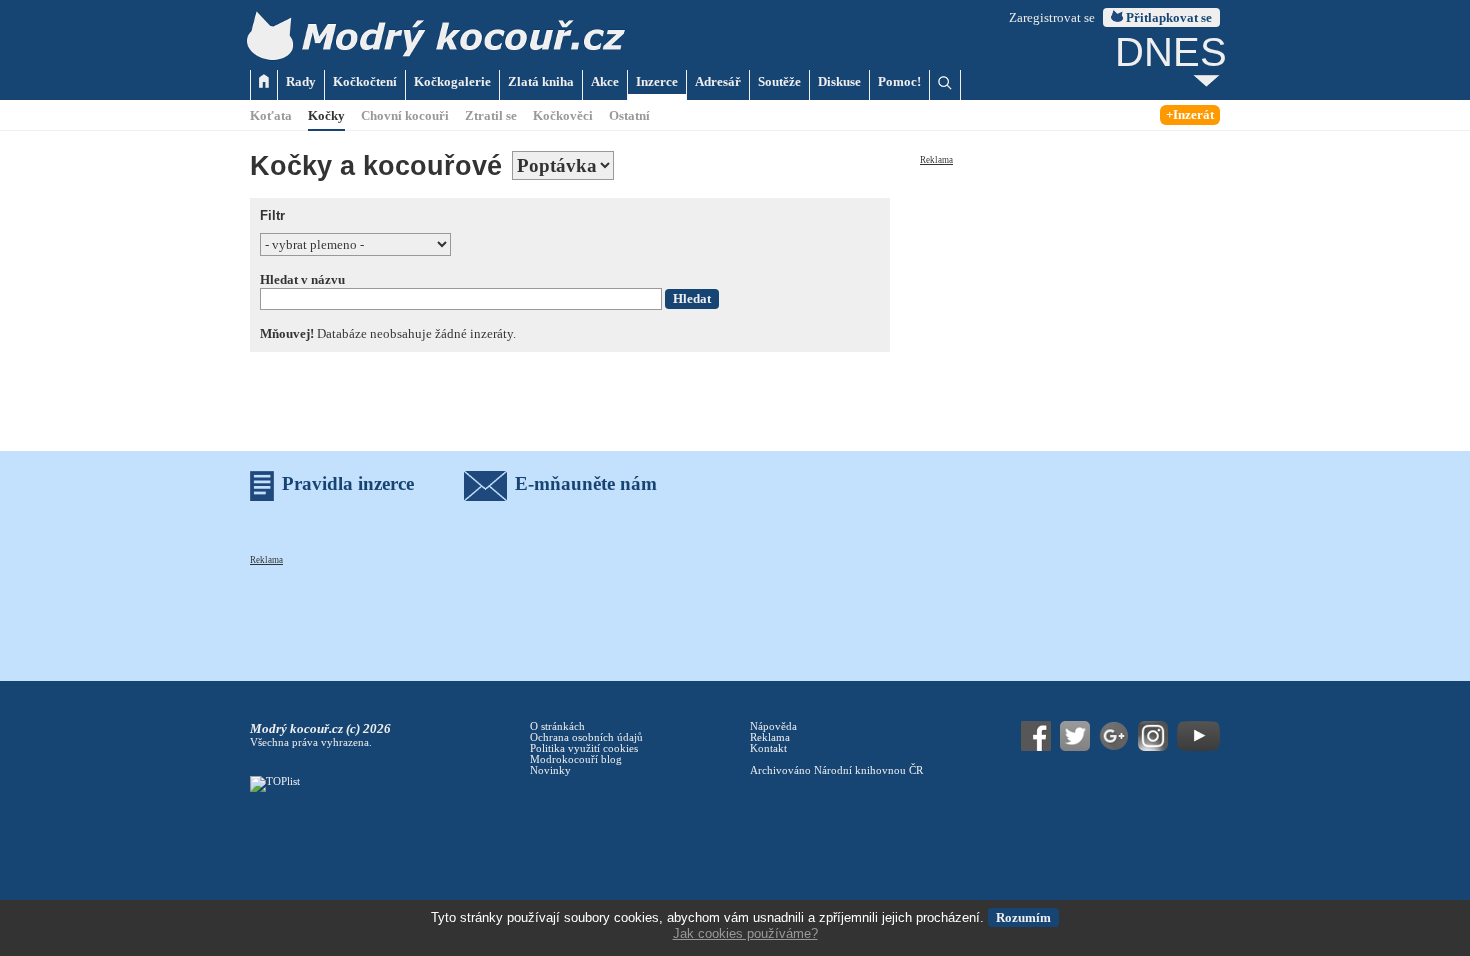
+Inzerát (1190, 114)
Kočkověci (563, 115)
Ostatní (629, 115)
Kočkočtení (365, 81)
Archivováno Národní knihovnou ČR (836, 770)
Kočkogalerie (452, 81)
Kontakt (768, 748)
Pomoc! (899, 81)
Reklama (936, 160)
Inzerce (657, 81)
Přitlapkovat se (1167, 17)
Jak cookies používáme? (745, 933)
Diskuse (839, 81)
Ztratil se (491, 115)
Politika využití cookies (584, 748)
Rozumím (1023, 917)
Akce (605, 81)
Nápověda (773, 726)
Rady (301, 81)
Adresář (718, 81)
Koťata (271, 115)
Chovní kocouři (405, 115)
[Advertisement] (1070, 292)
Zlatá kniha (541, 81)
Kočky (326, 115)
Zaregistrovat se (1052, 17)
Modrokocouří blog (576, 759)
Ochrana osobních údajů (586, 737)
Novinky (550, 770)
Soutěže (779, 81)
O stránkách (557, 726)
